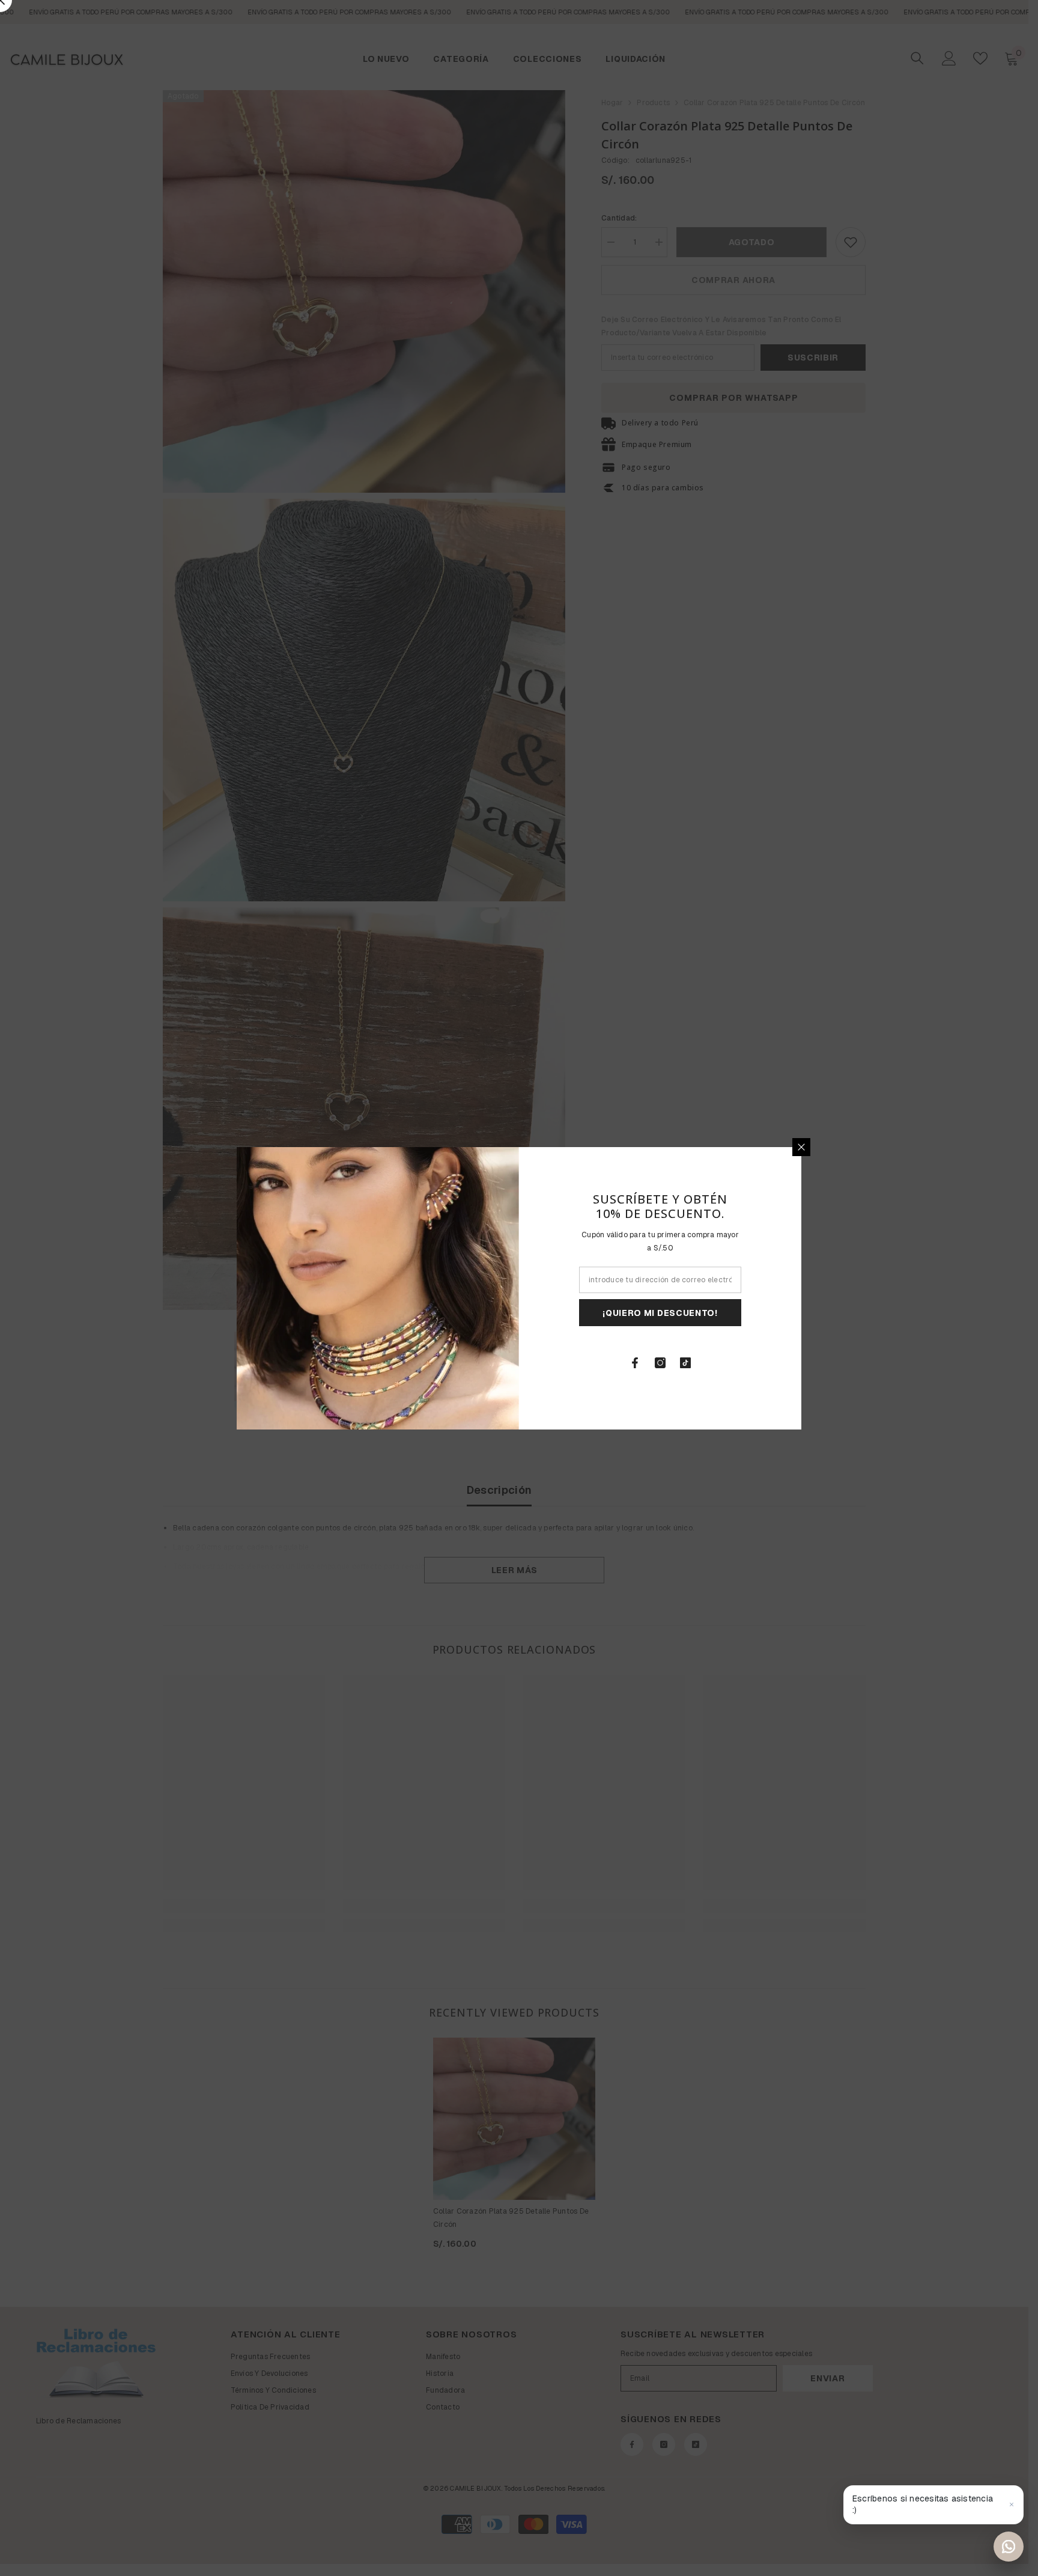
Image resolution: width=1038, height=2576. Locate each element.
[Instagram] (660, 1363)
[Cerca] (801, 1147)
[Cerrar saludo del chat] (1012, 2504)
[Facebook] (635, 1363)
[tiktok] (685, 1363)
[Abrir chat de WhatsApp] (1009, 2547)
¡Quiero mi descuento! (660, 1312)
